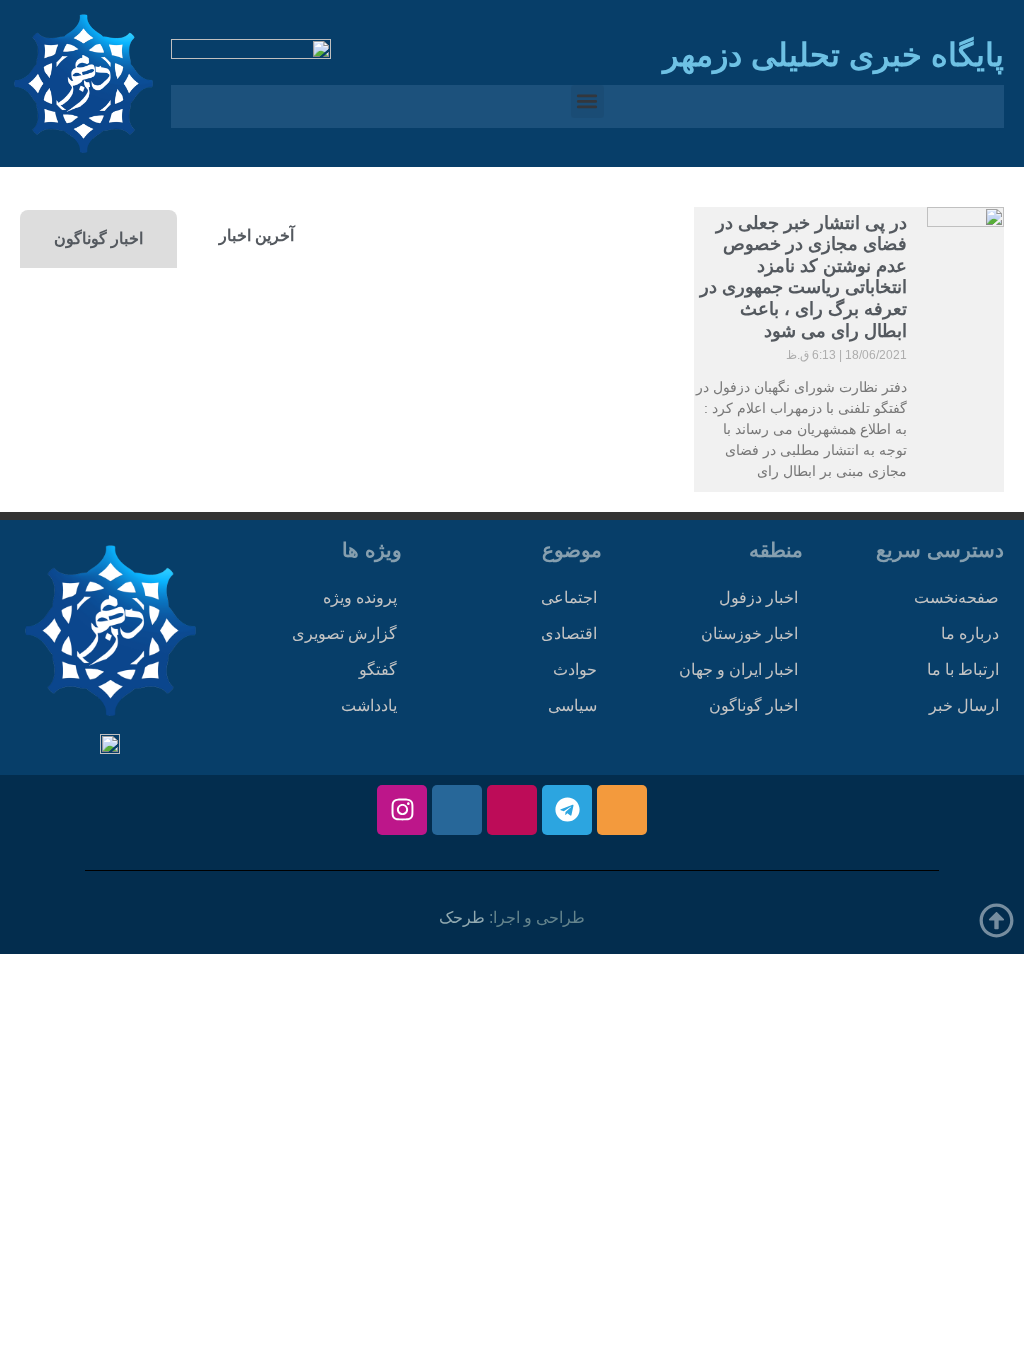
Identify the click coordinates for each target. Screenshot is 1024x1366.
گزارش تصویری (344, 633)
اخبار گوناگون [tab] (98, 238)
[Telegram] (567, 810)
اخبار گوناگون (753, 705)
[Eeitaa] (622, 810)
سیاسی (572, 705)
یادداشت (369, 705)
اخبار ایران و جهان (738, 669)
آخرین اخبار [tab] (256, 235)
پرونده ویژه (360, 597)
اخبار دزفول (758, 597)
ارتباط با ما (963, 669)
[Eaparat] (512, 810)
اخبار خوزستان (749, 633)
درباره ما (970, 633)
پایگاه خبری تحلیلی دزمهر (833, 55)
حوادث (575, 669)
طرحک (462, 917)
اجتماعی (569, 597)
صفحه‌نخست (956, 597)
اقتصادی (569, 633)
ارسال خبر (964, 705)
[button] (587, 101)
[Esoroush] (457, 810)
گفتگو (378, 669)
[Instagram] (402, 810)
